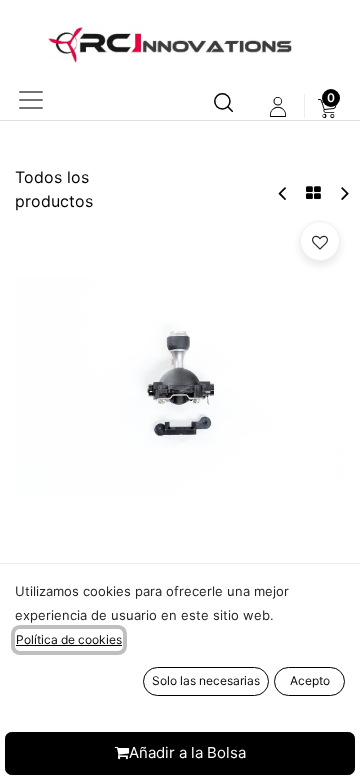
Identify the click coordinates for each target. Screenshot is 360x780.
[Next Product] (343, 193)
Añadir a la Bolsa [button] (187, 752)
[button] (320, 241)
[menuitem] (327, 107)
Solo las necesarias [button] (206, 680)
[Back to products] (313, 193)
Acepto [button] (310, 680)
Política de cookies (69, 639)
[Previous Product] (283, 193)
